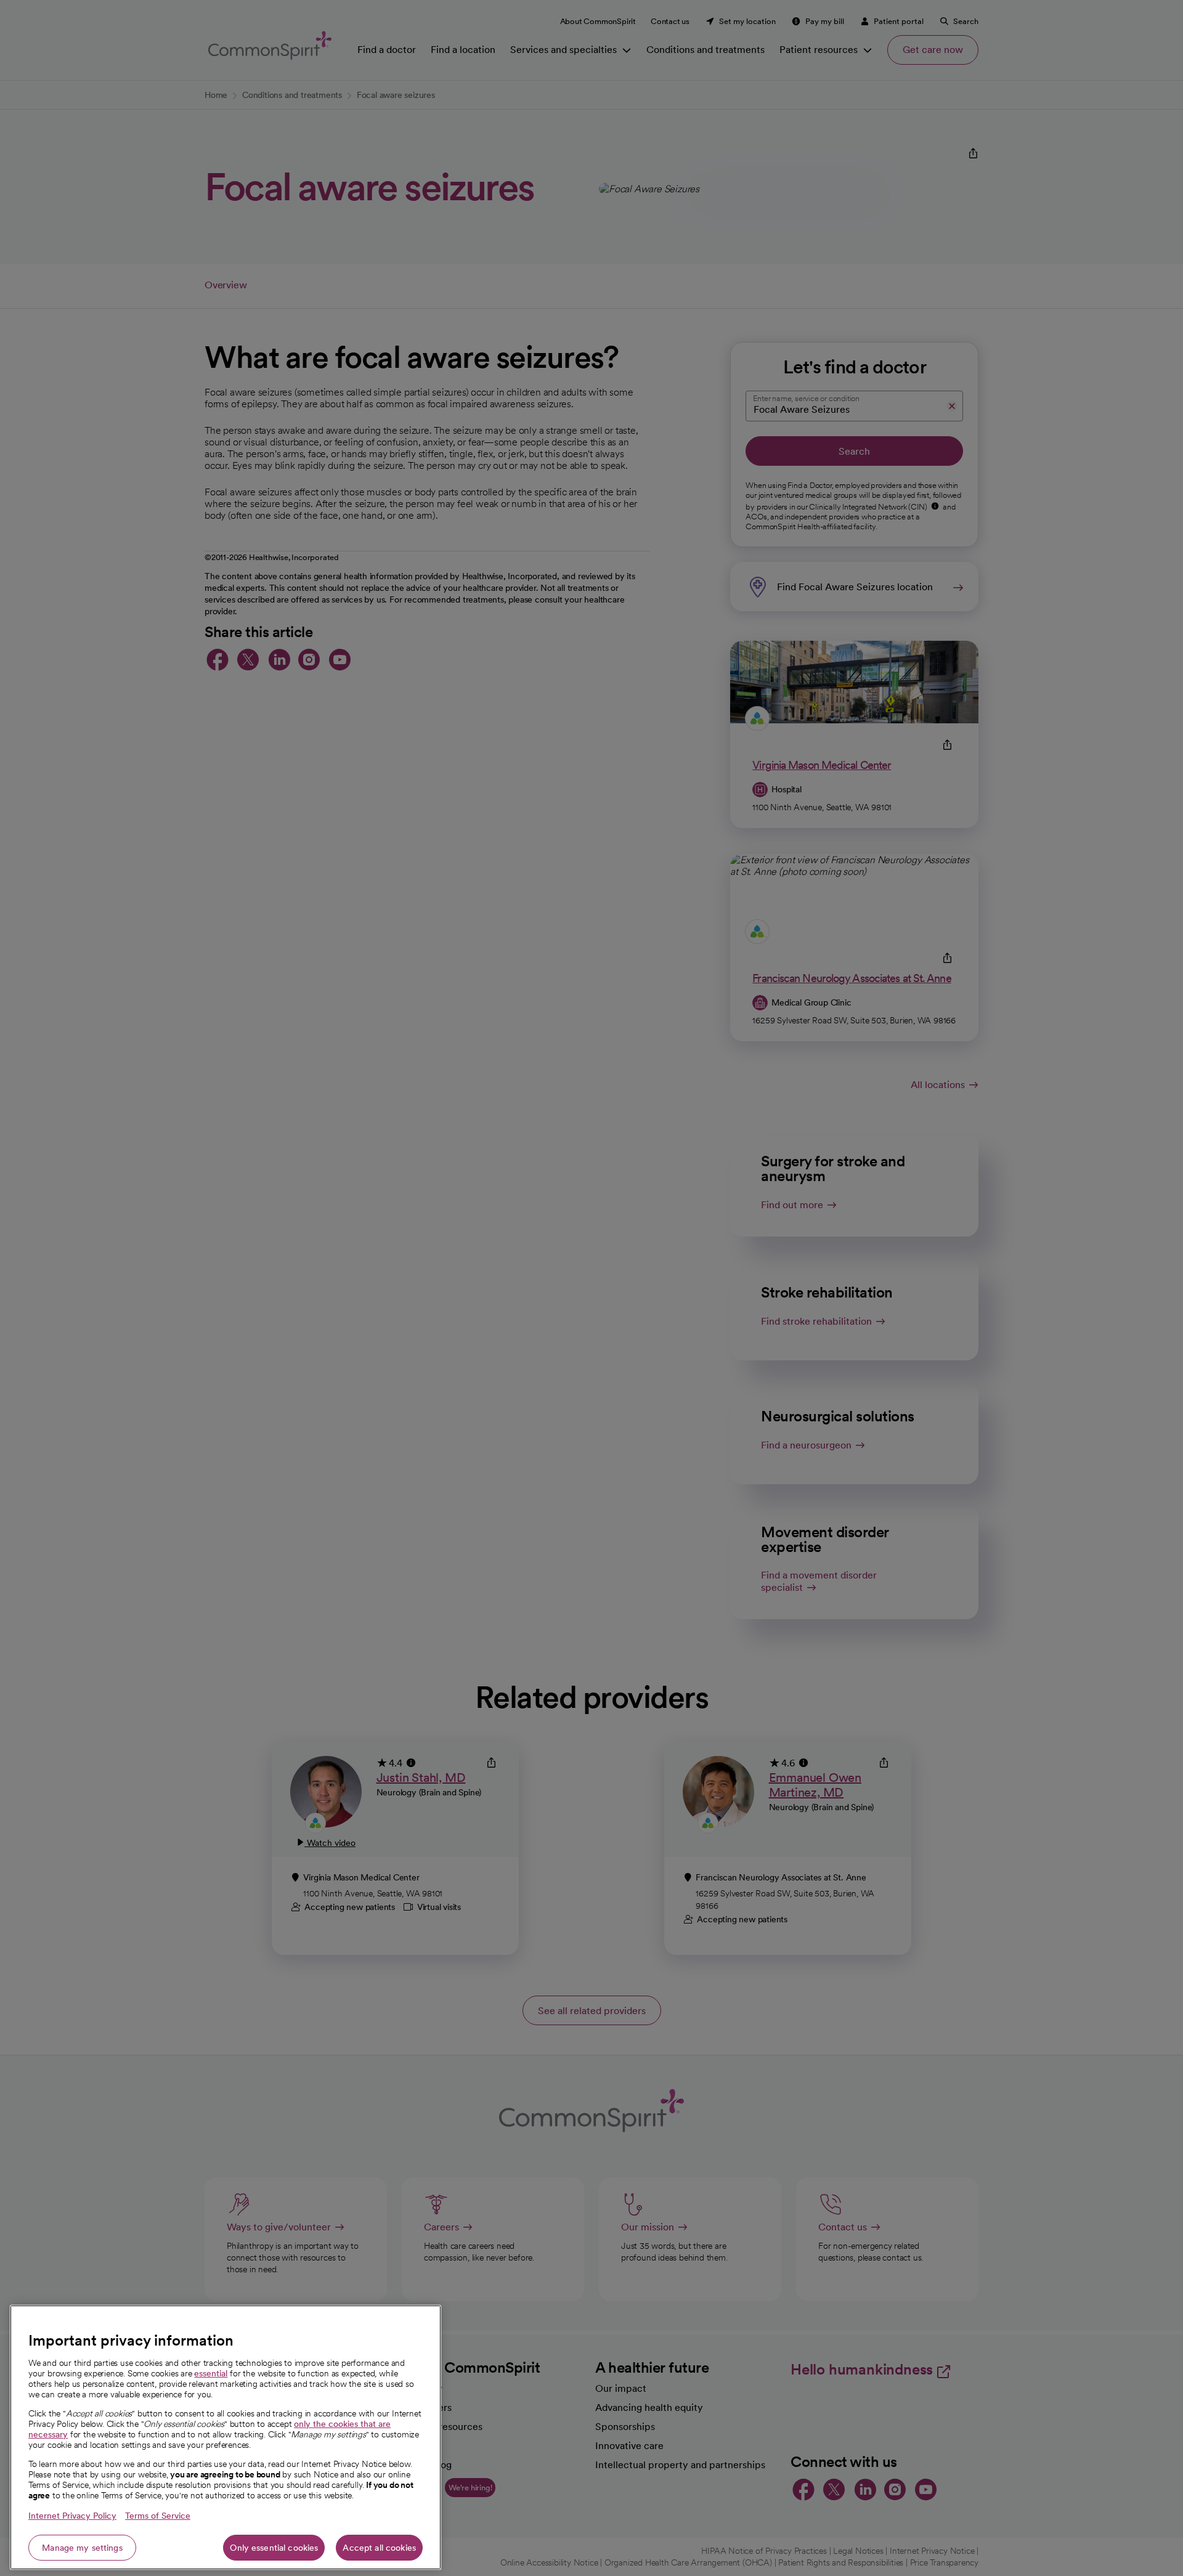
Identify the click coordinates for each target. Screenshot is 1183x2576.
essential (211, 2373)
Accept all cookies (379, 2548)
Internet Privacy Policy (72, 2516)
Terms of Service (158, 2516)
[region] (226, 2437)
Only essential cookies (274, 2548)
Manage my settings (82, 2548)
